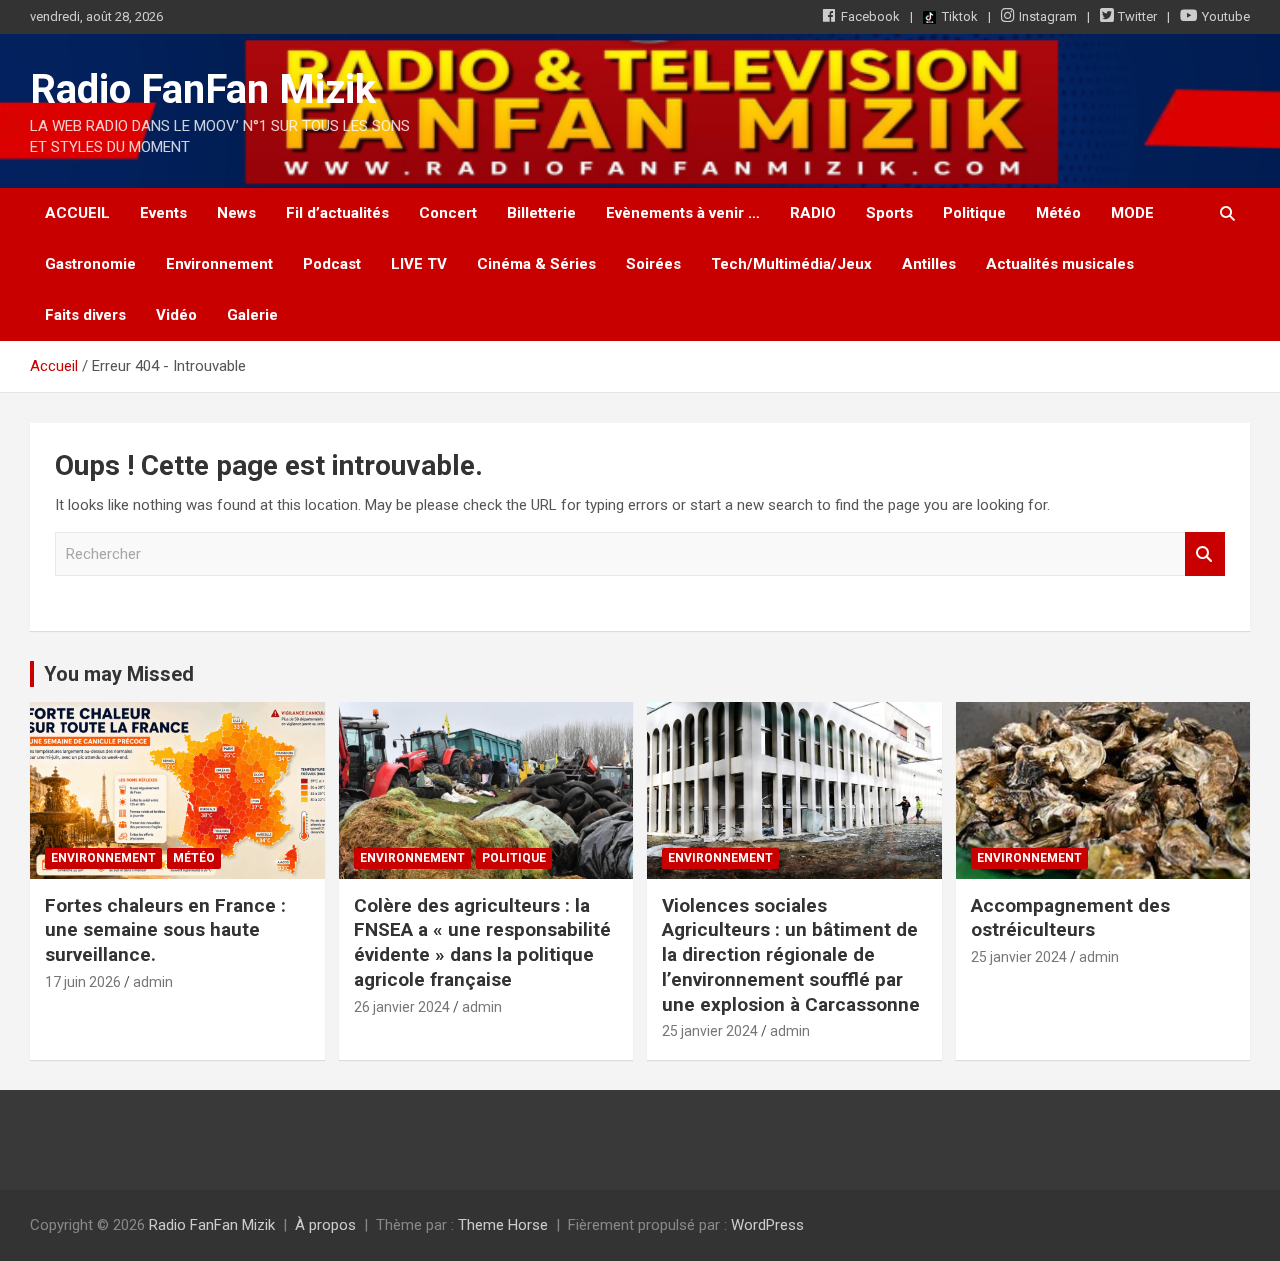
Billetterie (541, 213)
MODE (1132, 213)
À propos (325, 1225)
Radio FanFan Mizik (203, 89)
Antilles (929, 264)
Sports (889, 213)
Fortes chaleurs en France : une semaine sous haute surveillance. (165, 930)
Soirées (653, 264)
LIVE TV (419, 264)
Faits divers (85, 315)
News (236, 213)
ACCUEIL (77, 213)
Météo (1058, 213)
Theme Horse (503, 1225)
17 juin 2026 (83, 982)
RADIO (813, 213)
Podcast (332, 264)
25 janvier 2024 (710, 1031)
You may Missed (119, 674)
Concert (448, 213)
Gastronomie (90, 264)
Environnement (219, 264)
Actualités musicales (1060, 264)
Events (163, 213)
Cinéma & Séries (536, 264)
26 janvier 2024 (402, 1007)
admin (153, 982)
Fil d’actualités (337, 213)
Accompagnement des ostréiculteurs (1070, 918)
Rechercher (1205, 554)
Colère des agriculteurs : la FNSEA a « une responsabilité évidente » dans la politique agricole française (482, 942)
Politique (974, 213)
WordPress (767, 1225)
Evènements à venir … (683, 213)
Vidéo (176, 315)
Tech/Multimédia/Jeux (791, 264)
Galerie (252, 315)
